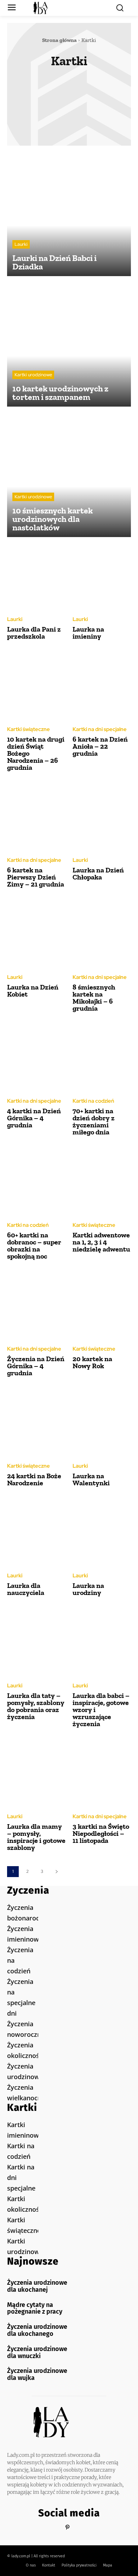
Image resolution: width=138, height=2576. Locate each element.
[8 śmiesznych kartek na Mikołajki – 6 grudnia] (102, 934)
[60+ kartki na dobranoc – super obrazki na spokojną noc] (36, 1182)
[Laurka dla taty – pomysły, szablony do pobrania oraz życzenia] (36, 1642)
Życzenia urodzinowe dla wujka (37, 2374)
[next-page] (56, 1872)
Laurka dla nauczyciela (26, 1589)
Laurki (67, 120)
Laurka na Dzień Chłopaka (98, 873)
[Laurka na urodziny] (102, 1533)
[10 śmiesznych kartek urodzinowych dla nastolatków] (69, 475)
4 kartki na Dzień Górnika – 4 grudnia (34, 1118)
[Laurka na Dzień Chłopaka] (102, 817)
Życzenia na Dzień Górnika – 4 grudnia (36, 1366)
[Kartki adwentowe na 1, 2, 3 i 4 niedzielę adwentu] (102, 1182)
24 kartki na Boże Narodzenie (34, 1479)
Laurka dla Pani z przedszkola (34, 633)
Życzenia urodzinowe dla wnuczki (37, 2352)
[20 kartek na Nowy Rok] (102, 1306)
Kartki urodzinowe (89, 111)
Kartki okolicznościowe (63, 102)
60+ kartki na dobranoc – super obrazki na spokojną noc (34, 1246)
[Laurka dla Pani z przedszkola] (36, 576)
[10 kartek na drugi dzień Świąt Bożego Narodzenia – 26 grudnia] (36, 686)
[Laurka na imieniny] (102, 576)
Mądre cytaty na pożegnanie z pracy (35, 2308)
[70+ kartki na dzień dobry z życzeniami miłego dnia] (102, 1058)
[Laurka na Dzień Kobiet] (36, 934)
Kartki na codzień (90, 83)
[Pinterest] (67, 2528)
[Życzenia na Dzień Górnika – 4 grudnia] (36, 1306)
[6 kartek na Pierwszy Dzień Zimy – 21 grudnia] (36, 817)
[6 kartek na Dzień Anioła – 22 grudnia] (102, 686)
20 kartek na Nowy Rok (92, 1362)
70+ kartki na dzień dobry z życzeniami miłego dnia (94, 1121)
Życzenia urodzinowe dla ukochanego (37, 2330)
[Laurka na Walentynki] (102, 1423)
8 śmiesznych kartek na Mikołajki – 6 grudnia (94, 998)
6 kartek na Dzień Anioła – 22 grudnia (100, 746)
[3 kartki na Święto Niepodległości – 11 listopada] (102, 1773)
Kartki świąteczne (36, 111)
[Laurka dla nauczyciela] (36, 1533)
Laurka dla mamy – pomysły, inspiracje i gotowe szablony (36, 1837)
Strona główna (59, 40)
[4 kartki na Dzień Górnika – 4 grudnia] (36, 1058)
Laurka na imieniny (88, 633)
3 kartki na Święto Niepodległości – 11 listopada (101, 1833)
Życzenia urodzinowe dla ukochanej (37, 2286)
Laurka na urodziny (88, 1589)
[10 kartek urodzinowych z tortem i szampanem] (69, 345)
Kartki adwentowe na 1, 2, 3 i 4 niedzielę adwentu (101, 1242)
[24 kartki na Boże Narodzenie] (36, 1423)
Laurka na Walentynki (91, 1479)
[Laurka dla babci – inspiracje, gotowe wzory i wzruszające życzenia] (102, 1642)
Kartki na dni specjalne (63, 93)
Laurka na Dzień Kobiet (33, 991)
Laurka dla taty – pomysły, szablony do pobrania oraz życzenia (36, 1706)
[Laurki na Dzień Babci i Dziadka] (69, 214)
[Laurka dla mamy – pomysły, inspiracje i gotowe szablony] (36, 1773)
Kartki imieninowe (37, 83)
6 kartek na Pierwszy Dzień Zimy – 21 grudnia (36, 877)
